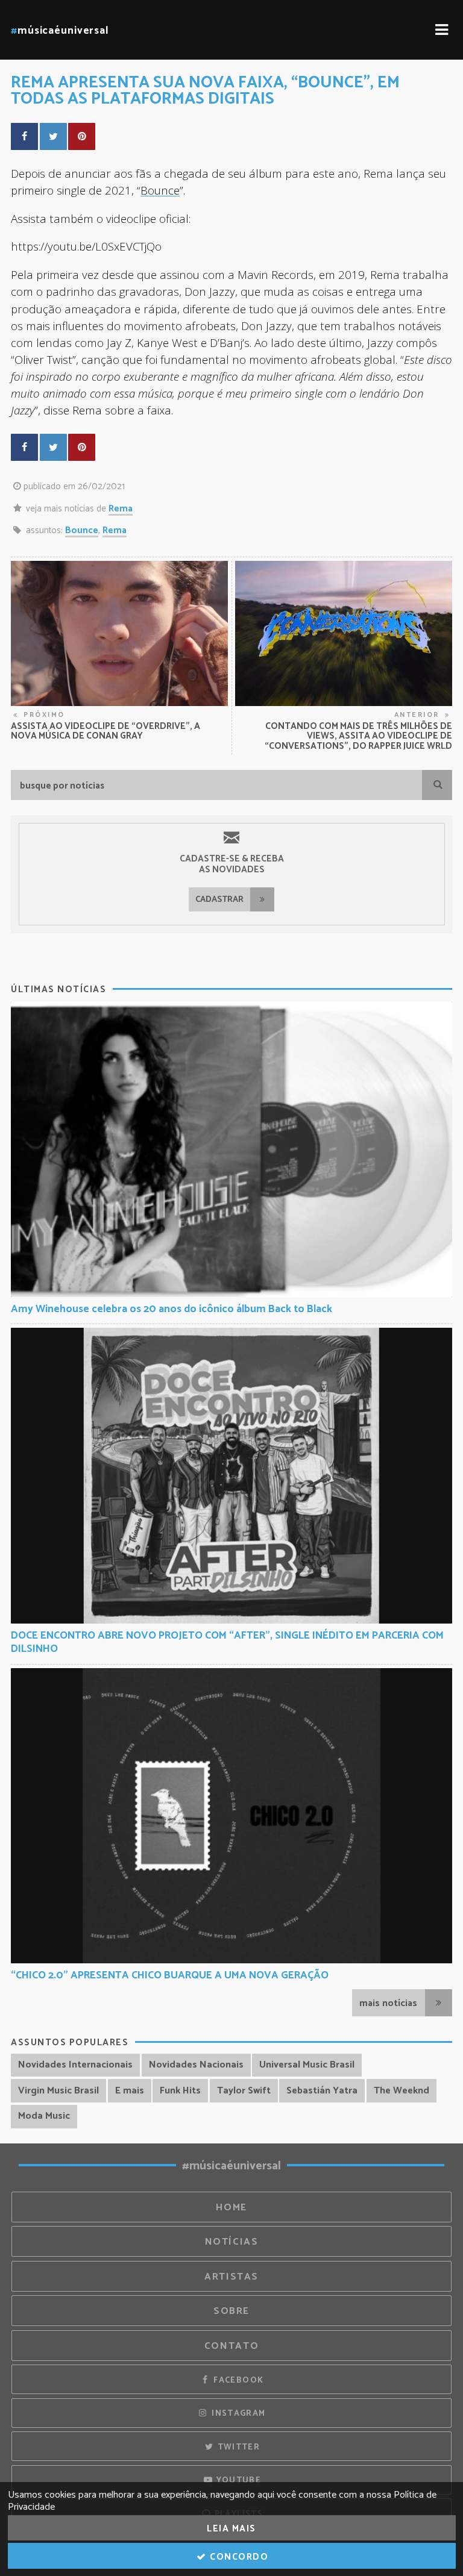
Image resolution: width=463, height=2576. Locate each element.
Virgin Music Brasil (58, 2091)
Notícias (232, 2242)
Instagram (238, 2413)
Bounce (160, 190)
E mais (130, 2091)
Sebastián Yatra (322, 2091)
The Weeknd (402, 2091)
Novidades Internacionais (75, 2065)
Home (231, 2208)
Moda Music (44, 2116)
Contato (231, 2346)
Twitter (237, 2447)
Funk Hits (180, 2091)
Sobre (231, 2311)
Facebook (237, 2380)
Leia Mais (231, 2529)
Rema (121, 509)
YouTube (237, 2480)
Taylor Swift (244, 2091)
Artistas (231, 2277)
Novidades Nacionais (196, 2065)
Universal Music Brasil (307, 2065)
